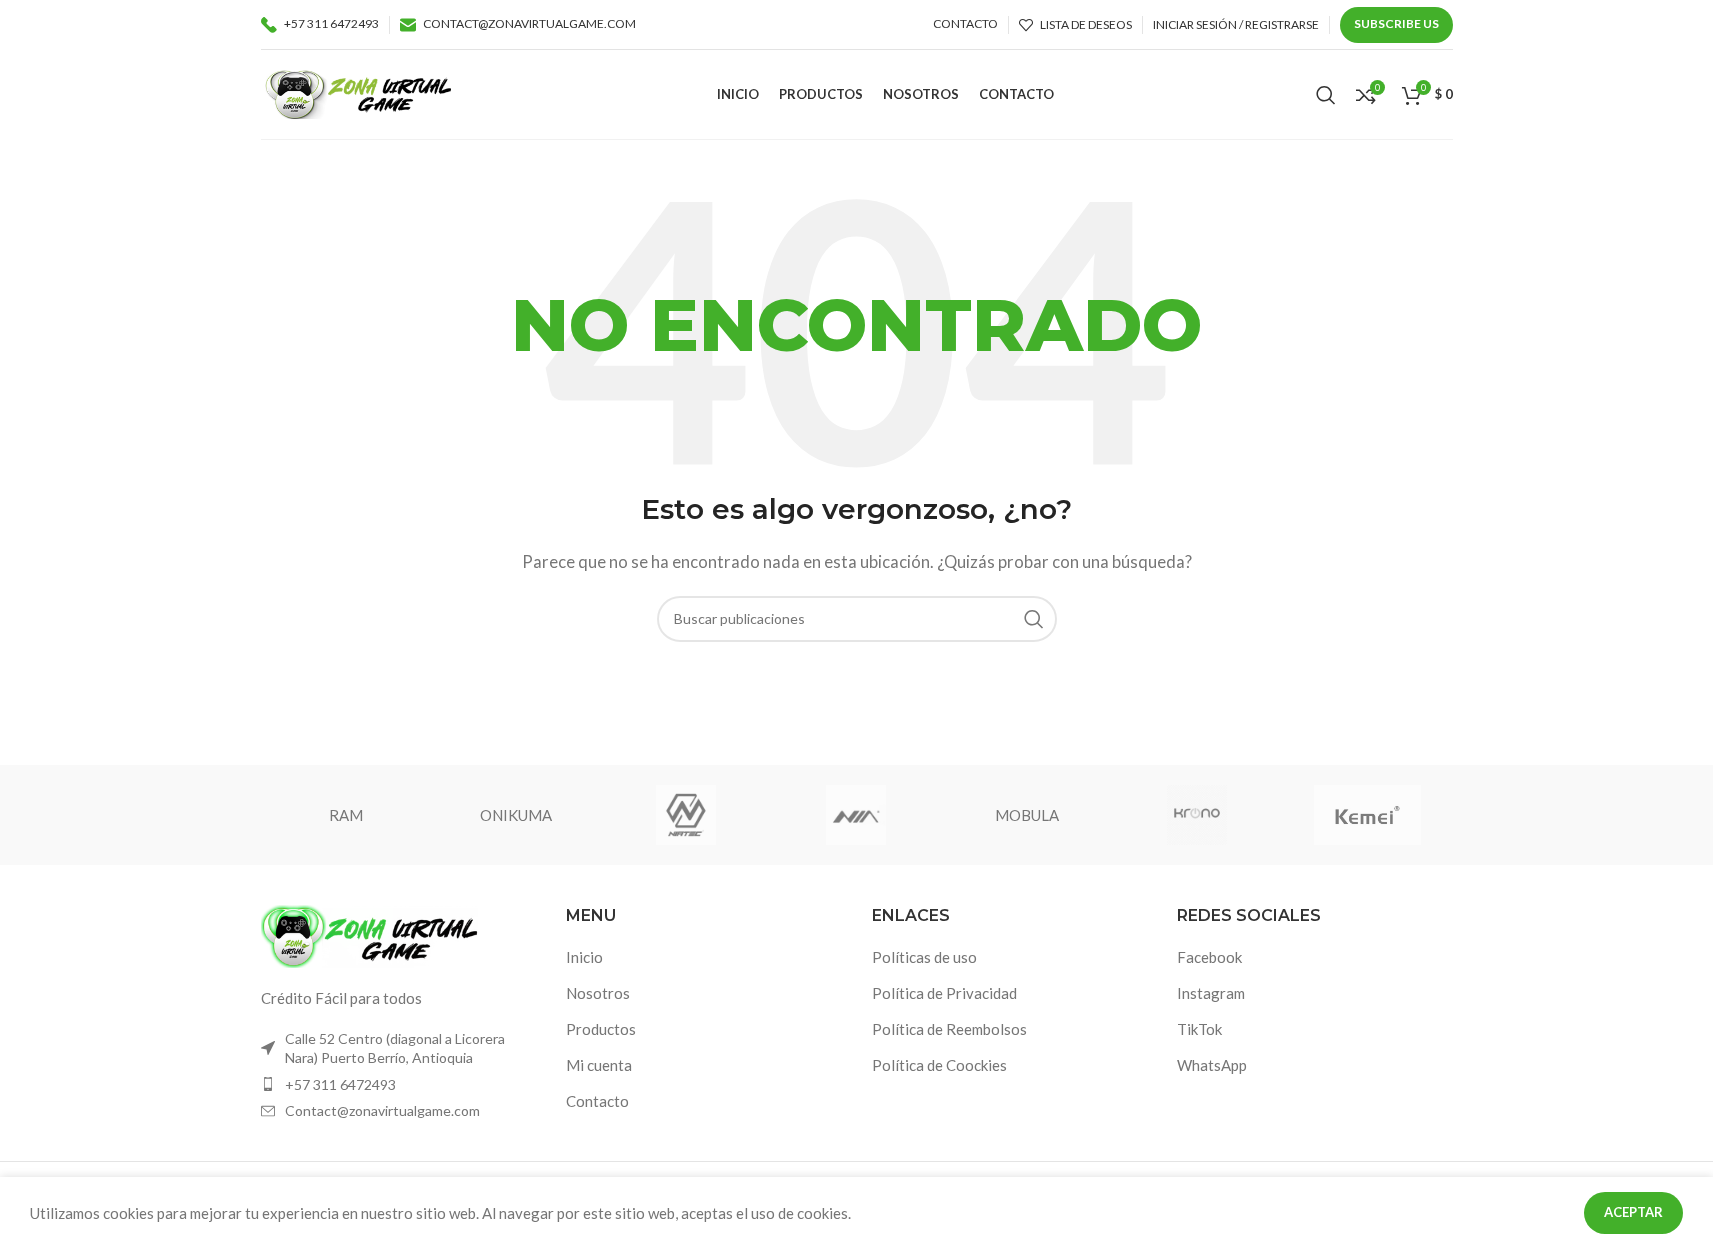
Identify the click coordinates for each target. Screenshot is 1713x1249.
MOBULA (1027, 815)
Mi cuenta (599, 1065)
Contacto (597, 1101)
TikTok (1199, 1029)
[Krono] (1197, 815)
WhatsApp (1212, 1065)
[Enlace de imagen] (371, 934)
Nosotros (598, 993)
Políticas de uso (924, 957)
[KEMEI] (1367, 815)
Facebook (1209, 957)
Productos (601, 1029)
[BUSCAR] (1034, 619)
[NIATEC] (686, 815)
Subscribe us (1396, 23)
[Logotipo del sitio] (358, 92)
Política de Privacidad (944, 993)
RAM (346, 815)
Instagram (1211, 993)
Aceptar (1633, 1212)
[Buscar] (1326, 95)
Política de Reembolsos (949, 1029)
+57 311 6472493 (340, 1084)
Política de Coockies (939, 1065)
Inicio (584, 957)
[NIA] (856, 815)
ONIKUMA (516, 815)
